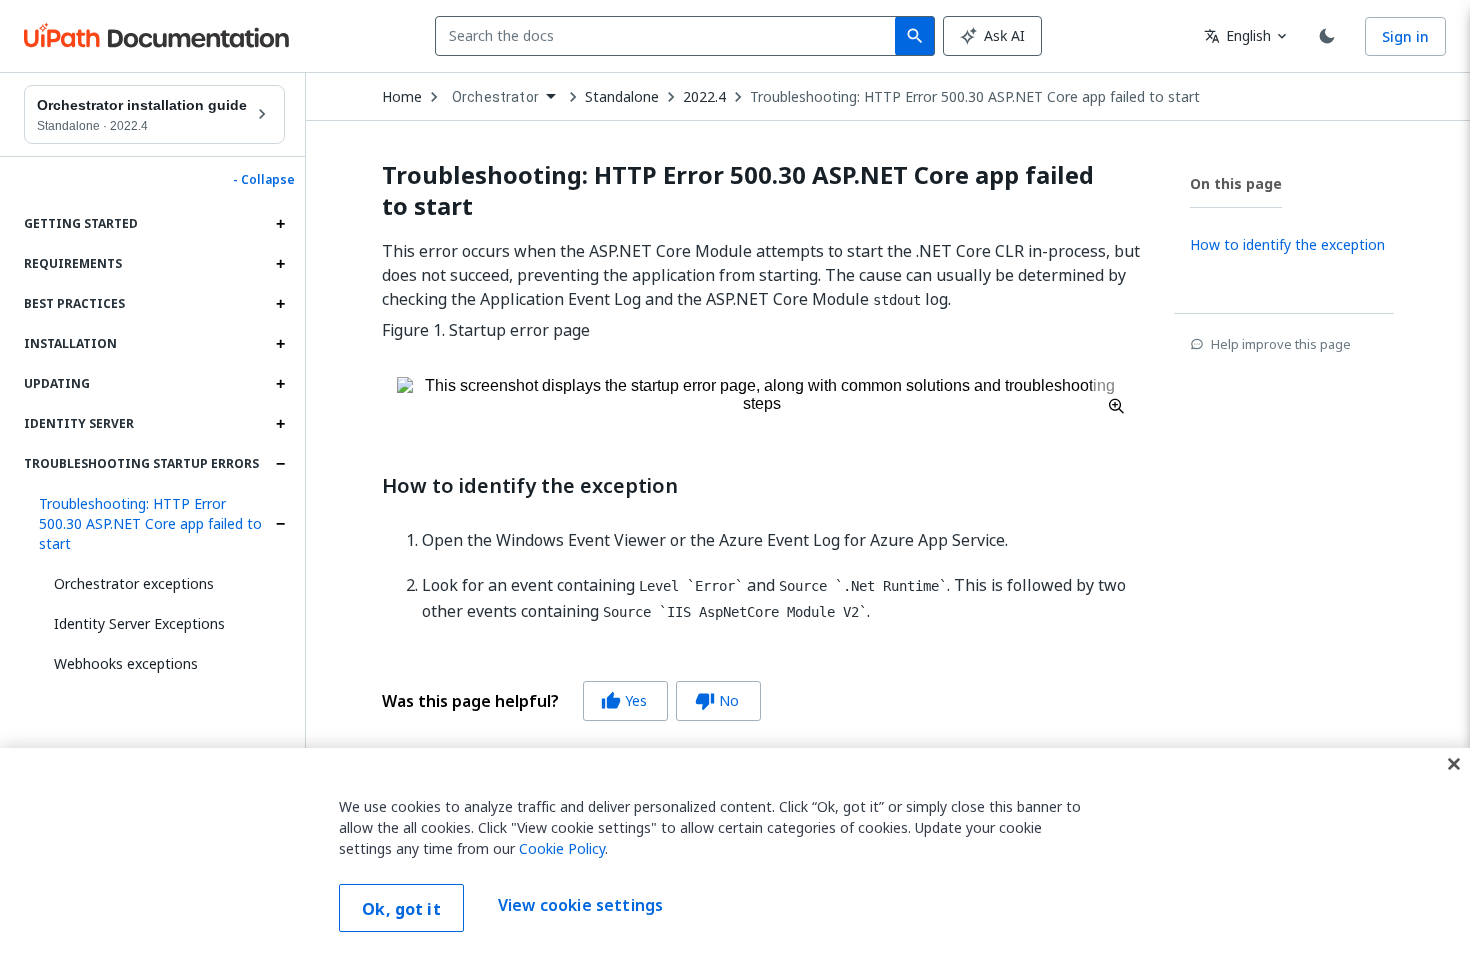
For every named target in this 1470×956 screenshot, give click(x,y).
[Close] (1454, 764)
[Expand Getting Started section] (280, 224)
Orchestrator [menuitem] (495, 97)
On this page (1236, 183)
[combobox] (669, 36)
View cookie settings (580, 906)
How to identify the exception (530, 486)
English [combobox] (1237, 35)
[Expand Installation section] (280, 344)
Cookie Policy (562, 848)
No (717, 700)
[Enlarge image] (762, 395)
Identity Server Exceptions (139, 623)
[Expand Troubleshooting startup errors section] (280, 464)
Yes (624, 700)
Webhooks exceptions (126, 663)
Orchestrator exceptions (134, 583)
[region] (735, 852)
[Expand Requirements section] (280, 264)
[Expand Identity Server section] (280, 424)
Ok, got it (401, 909)
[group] (571, 701)
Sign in (1405, 36)
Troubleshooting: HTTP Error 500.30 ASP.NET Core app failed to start (150, 523)
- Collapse (264, 180)
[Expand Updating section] (280, 384)
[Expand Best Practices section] (280, 304)
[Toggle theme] (1327, 36)
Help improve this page (1281, 344)
